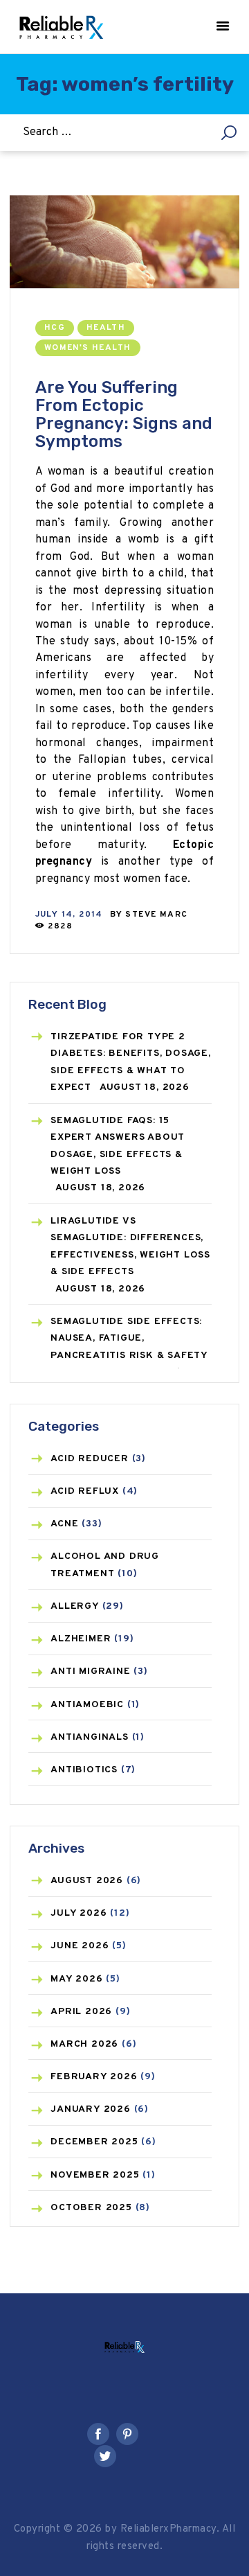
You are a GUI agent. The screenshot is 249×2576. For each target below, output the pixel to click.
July (79, 1913)
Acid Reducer (90, 1459)
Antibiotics (84, 1770)
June (80, 1946)
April (81, 2012)
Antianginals (90, 1737)
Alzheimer (81, 1639)
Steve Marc (156, 915)
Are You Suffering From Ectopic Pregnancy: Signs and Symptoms (124, 414)
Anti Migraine (90, 1671)
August (87, 1881)
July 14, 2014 (69, 915)
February (94, 2077)
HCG (55, 328)
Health (106, 328)
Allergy (75, 1606)
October (91, 2208)
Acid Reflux (85, 1491)
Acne (64, 1524)
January (91, 2109)
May (76, 1979)
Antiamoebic (87, 1705)
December (94, 2142)
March (84, 2044)
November (95, 2175)
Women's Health (88, 348)
